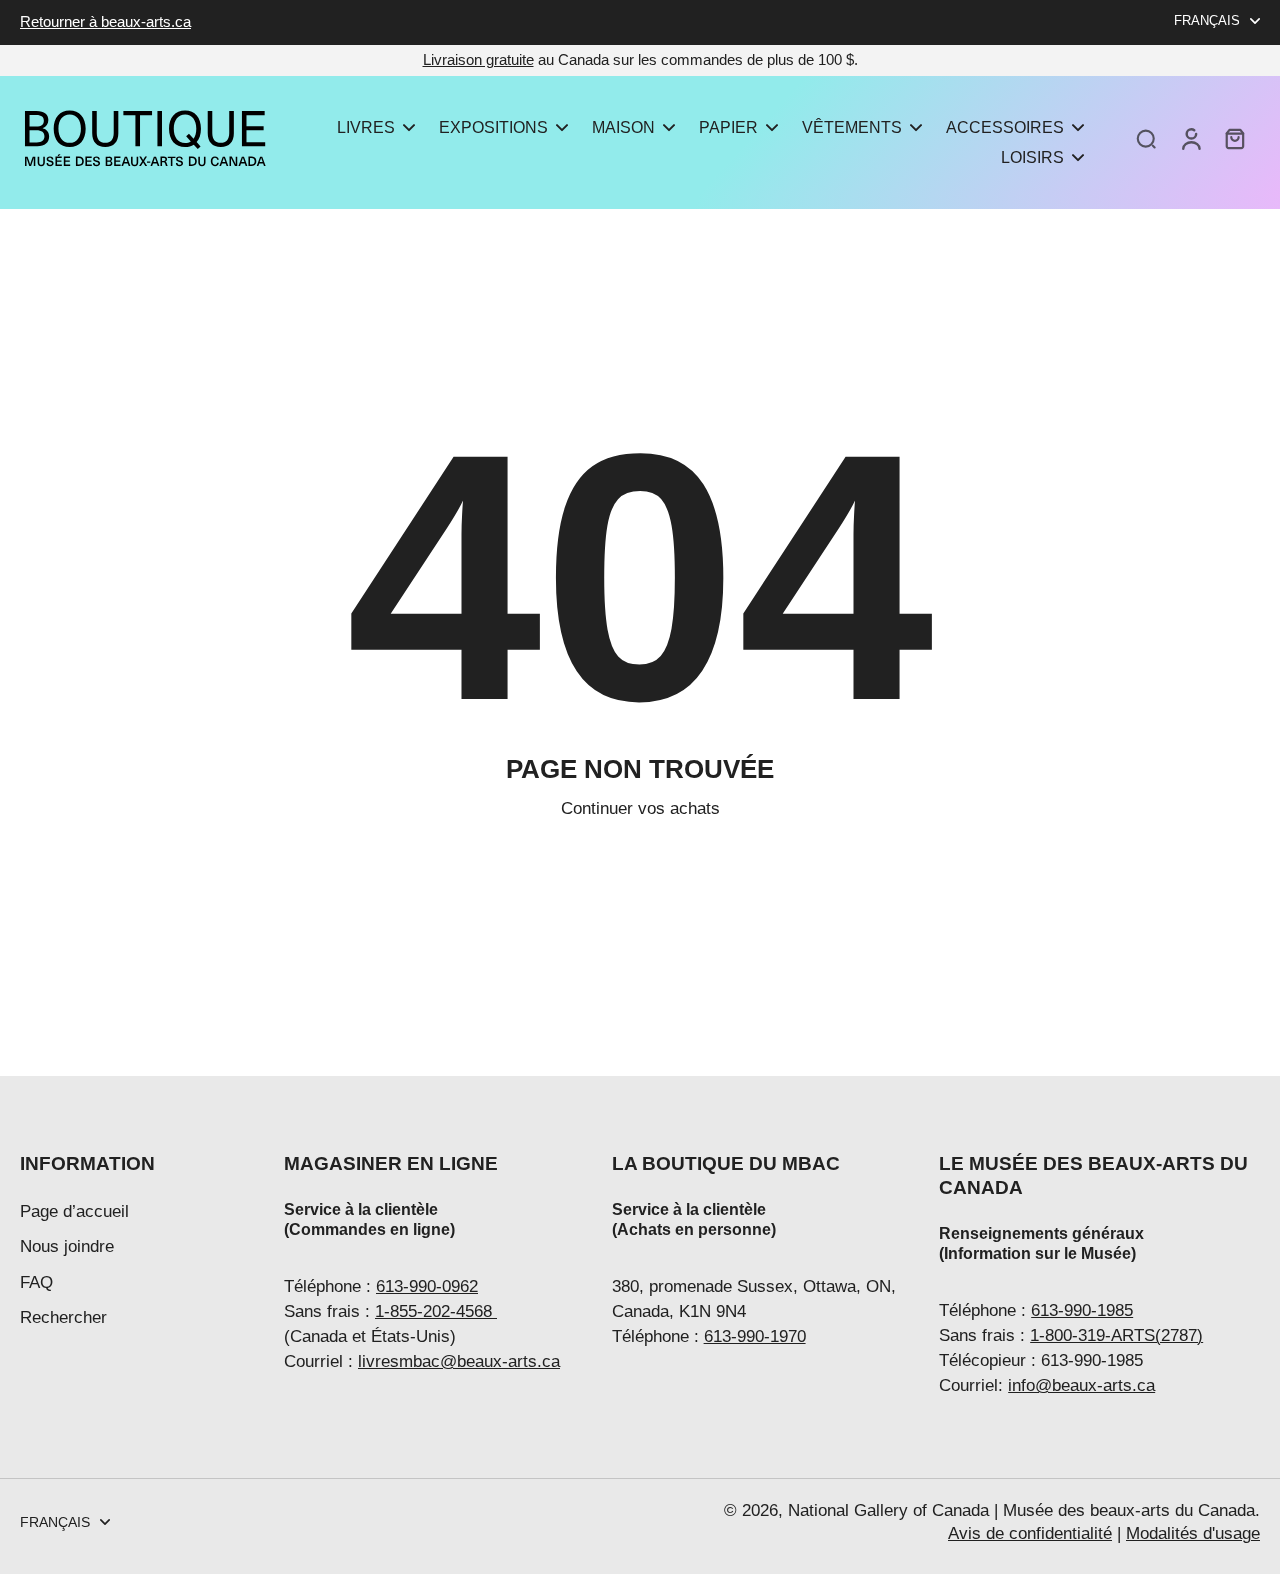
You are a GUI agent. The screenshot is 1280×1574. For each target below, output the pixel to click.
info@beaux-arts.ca (1081, 1385)
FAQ (36, 1282)
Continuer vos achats (640, 808)
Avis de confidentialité (1030, 1533)
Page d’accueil (74, 1211)
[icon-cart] (1234, 138)
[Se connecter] (1190, 138)
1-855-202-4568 (436, 1311)
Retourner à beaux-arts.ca (105, 21)
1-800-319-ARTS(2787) (1116, 1335)
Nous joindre (67, 1246)
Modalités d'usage (1193, 1533)
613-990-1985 (1082, 1310)
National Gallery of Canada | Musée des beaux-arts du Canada (1021, 1510)
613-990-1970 (755, 1336)
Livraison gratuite (478, 59)
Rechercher (63, 1317)
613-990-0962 (427, 1286)
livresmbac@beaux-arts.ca (459, 1361)
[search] (1146, 138)
